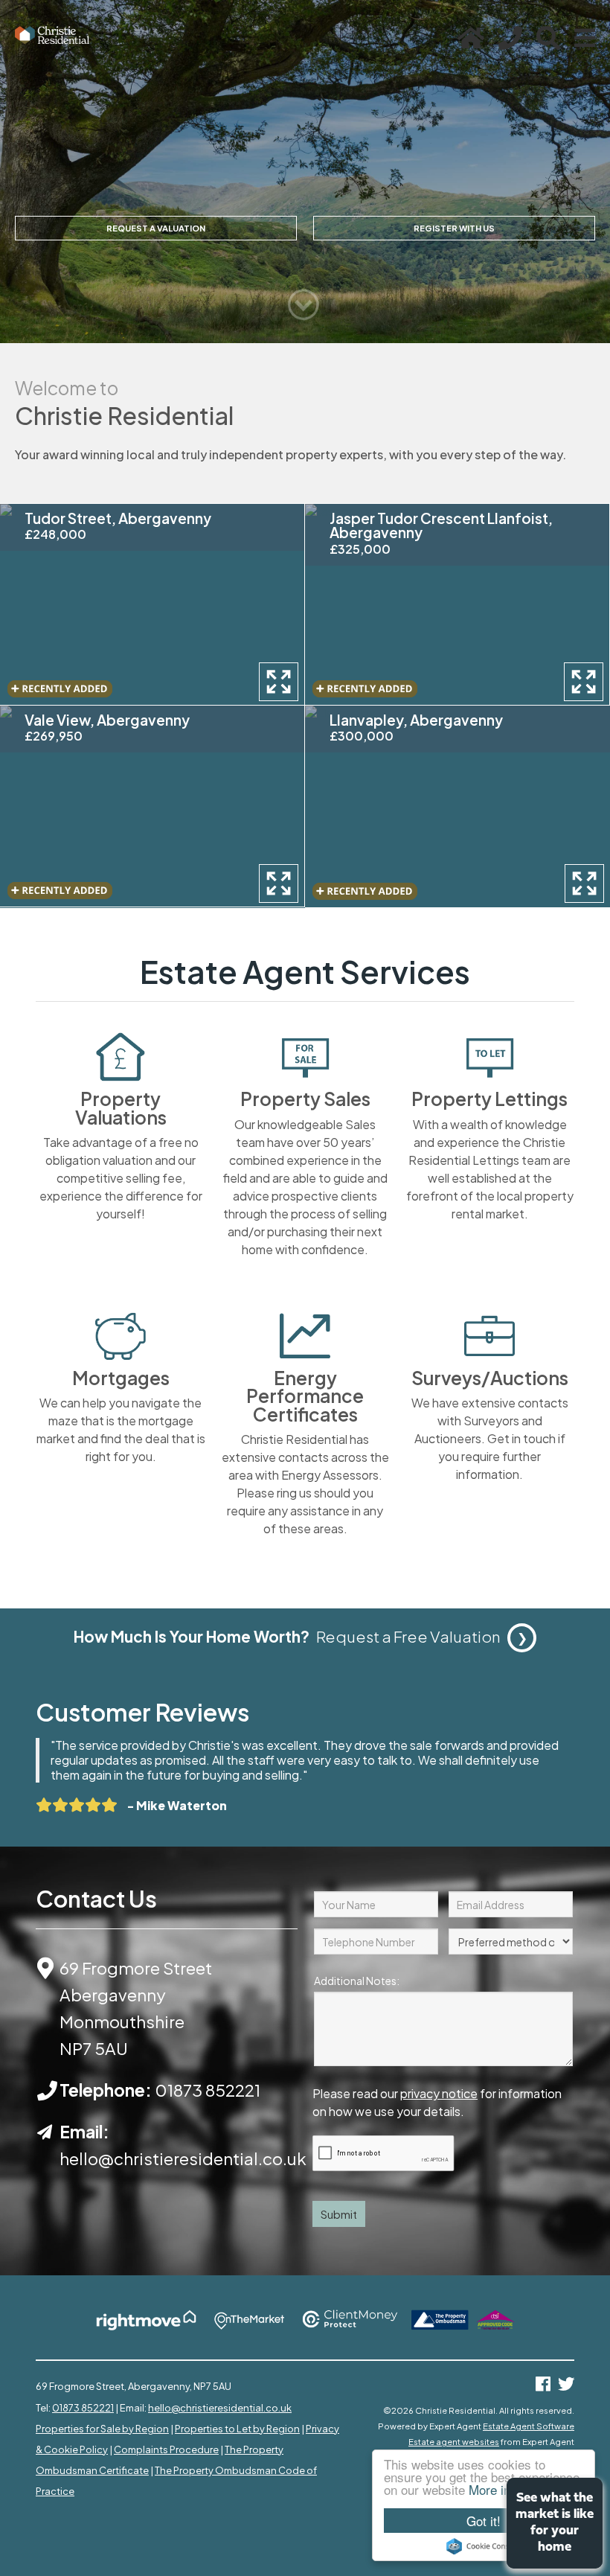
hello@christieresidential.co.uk (220, 2408)
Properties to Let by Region (237, 2429)
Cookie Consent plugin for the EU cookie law (484, 2546)
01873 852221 (208, 2090)
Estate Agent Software (529, 2426)
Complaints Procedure (166, 2449)
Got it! (484, 2521)
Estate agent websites (454, 2441)
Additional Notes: (357, 1981)
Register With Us (454, 228)
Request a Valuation (156, 228)
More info (495, 2489)
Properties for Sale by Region (102, 2429)
